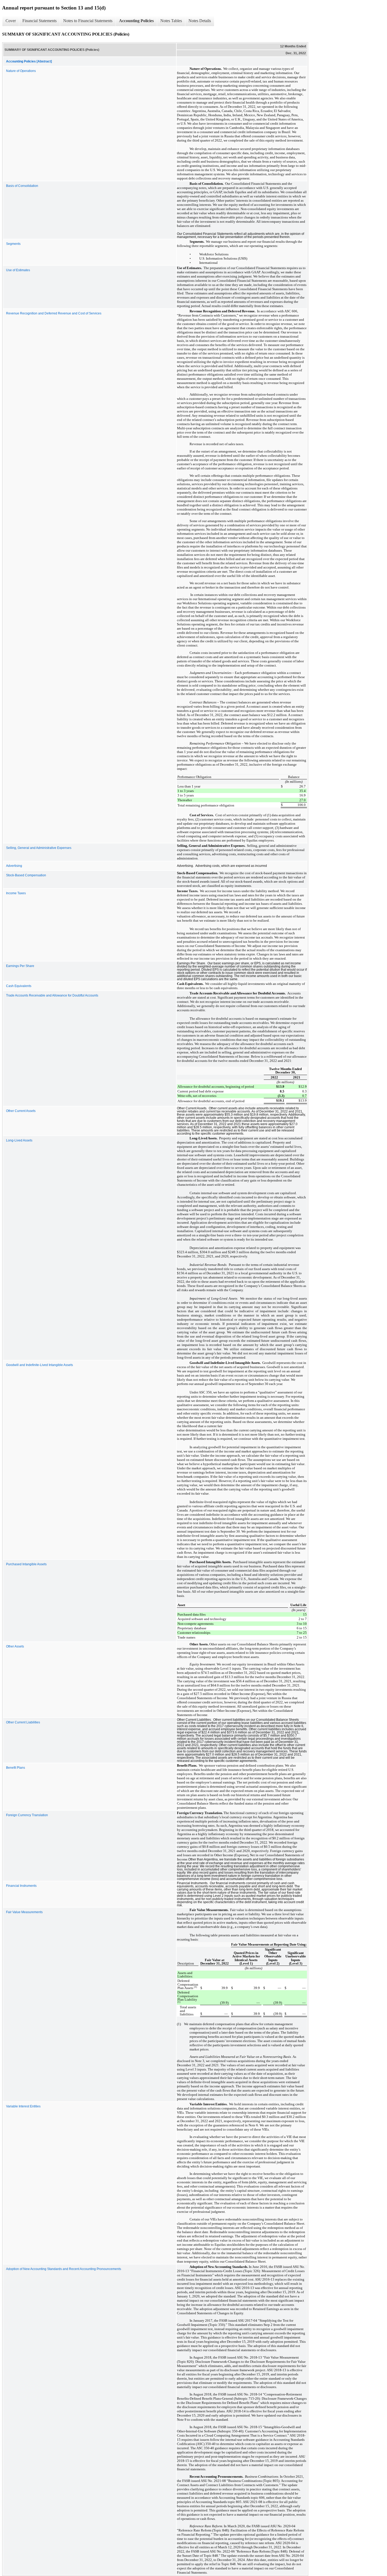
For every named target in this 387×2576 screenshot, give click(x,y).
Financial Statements (39, 21)
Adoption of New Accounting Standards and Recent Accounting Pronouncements (64, 2269)
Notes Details (200, 21)
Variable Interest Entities (23, 2106)
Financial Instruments (21, 1886)
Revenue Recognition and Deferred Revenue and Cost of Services (54, 313)
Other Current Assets (21, 1111)
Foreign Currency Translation (27, 1815)
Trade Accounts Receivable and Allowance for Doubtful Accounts (52, 995)
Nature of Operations (21, 71)
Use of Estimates (18, 270)
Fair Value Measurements (24, 1912)
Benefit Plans (16, 1768)
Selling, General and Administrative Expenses (39, 848)
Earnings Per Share (20, 966)
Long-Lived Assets (19, 1140)
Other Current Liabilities (23, 1722)
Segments (13, 244)
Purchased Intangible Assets (26, 1564)
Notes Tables (171, 21)
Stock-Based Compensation (26, 875)
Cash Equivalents (19, 986)
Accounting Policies (136, 21)
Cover (11, 21)
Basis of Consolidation (22, 186)
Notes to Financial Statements (88, 21)
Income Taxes (16, 893)
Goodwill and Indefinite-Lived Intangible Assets (39, 1365)
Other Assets (15, 1646)
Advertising (14, 866)
